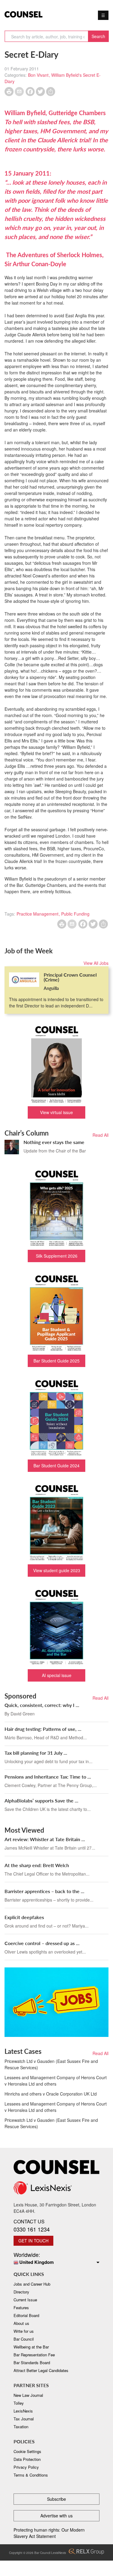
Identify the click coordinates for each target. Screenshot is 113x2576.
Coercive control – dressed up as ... (42, 1943)
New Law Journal (28, 2395)
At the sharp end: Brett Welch (37, 1865)
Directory (21, 2292)
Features (21, 2308)
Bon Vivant (38, 75)
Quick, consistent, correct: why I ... (42, 1705)
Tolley (19, 2403)
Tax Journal (24, 2419)
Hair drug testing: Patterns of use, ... (43, 1729)
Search (98, 36)
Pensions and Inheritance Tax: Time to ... (48, 1777)
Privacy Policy (26, 2467)
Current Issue (25, 2300)
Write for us (24, 2331)
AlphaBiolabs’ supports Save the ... (41, 1800)
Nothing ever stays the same (54, 1142)
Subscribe (56, 2499)
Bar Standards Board (32, 2363)
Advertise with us (56, 2516)
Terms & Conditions (31, 2475)
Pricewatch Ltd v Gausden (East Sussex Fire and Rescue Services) (51, 2064)
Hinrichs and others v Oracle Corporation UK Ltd (51, 2094)
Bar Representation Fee (34, 2355)
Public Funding (75, 914)
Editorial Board (26, 2315)
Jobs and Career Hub (32, 2284)
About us (21, 2323)
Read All (100, 1135)
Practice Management (38, 914)
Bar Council (24, 2339)
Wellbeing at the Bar (31, 2347)
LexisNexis (23, 2411)
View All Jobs (96, 963)
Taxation (21, 2427)
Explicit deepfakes (24, 1917)
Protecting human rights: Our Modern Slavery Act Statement (49, 2533)
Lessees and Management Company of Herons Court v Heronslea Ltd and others (56, 2081)
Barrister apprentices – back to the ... (44, 1891)
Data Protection (27, 2459)
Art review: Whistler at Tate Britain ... (45, 1839)
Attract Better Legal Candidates (41, 2370)
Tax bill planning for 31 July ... (36, 1753)
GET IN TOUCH (33, 2241)
